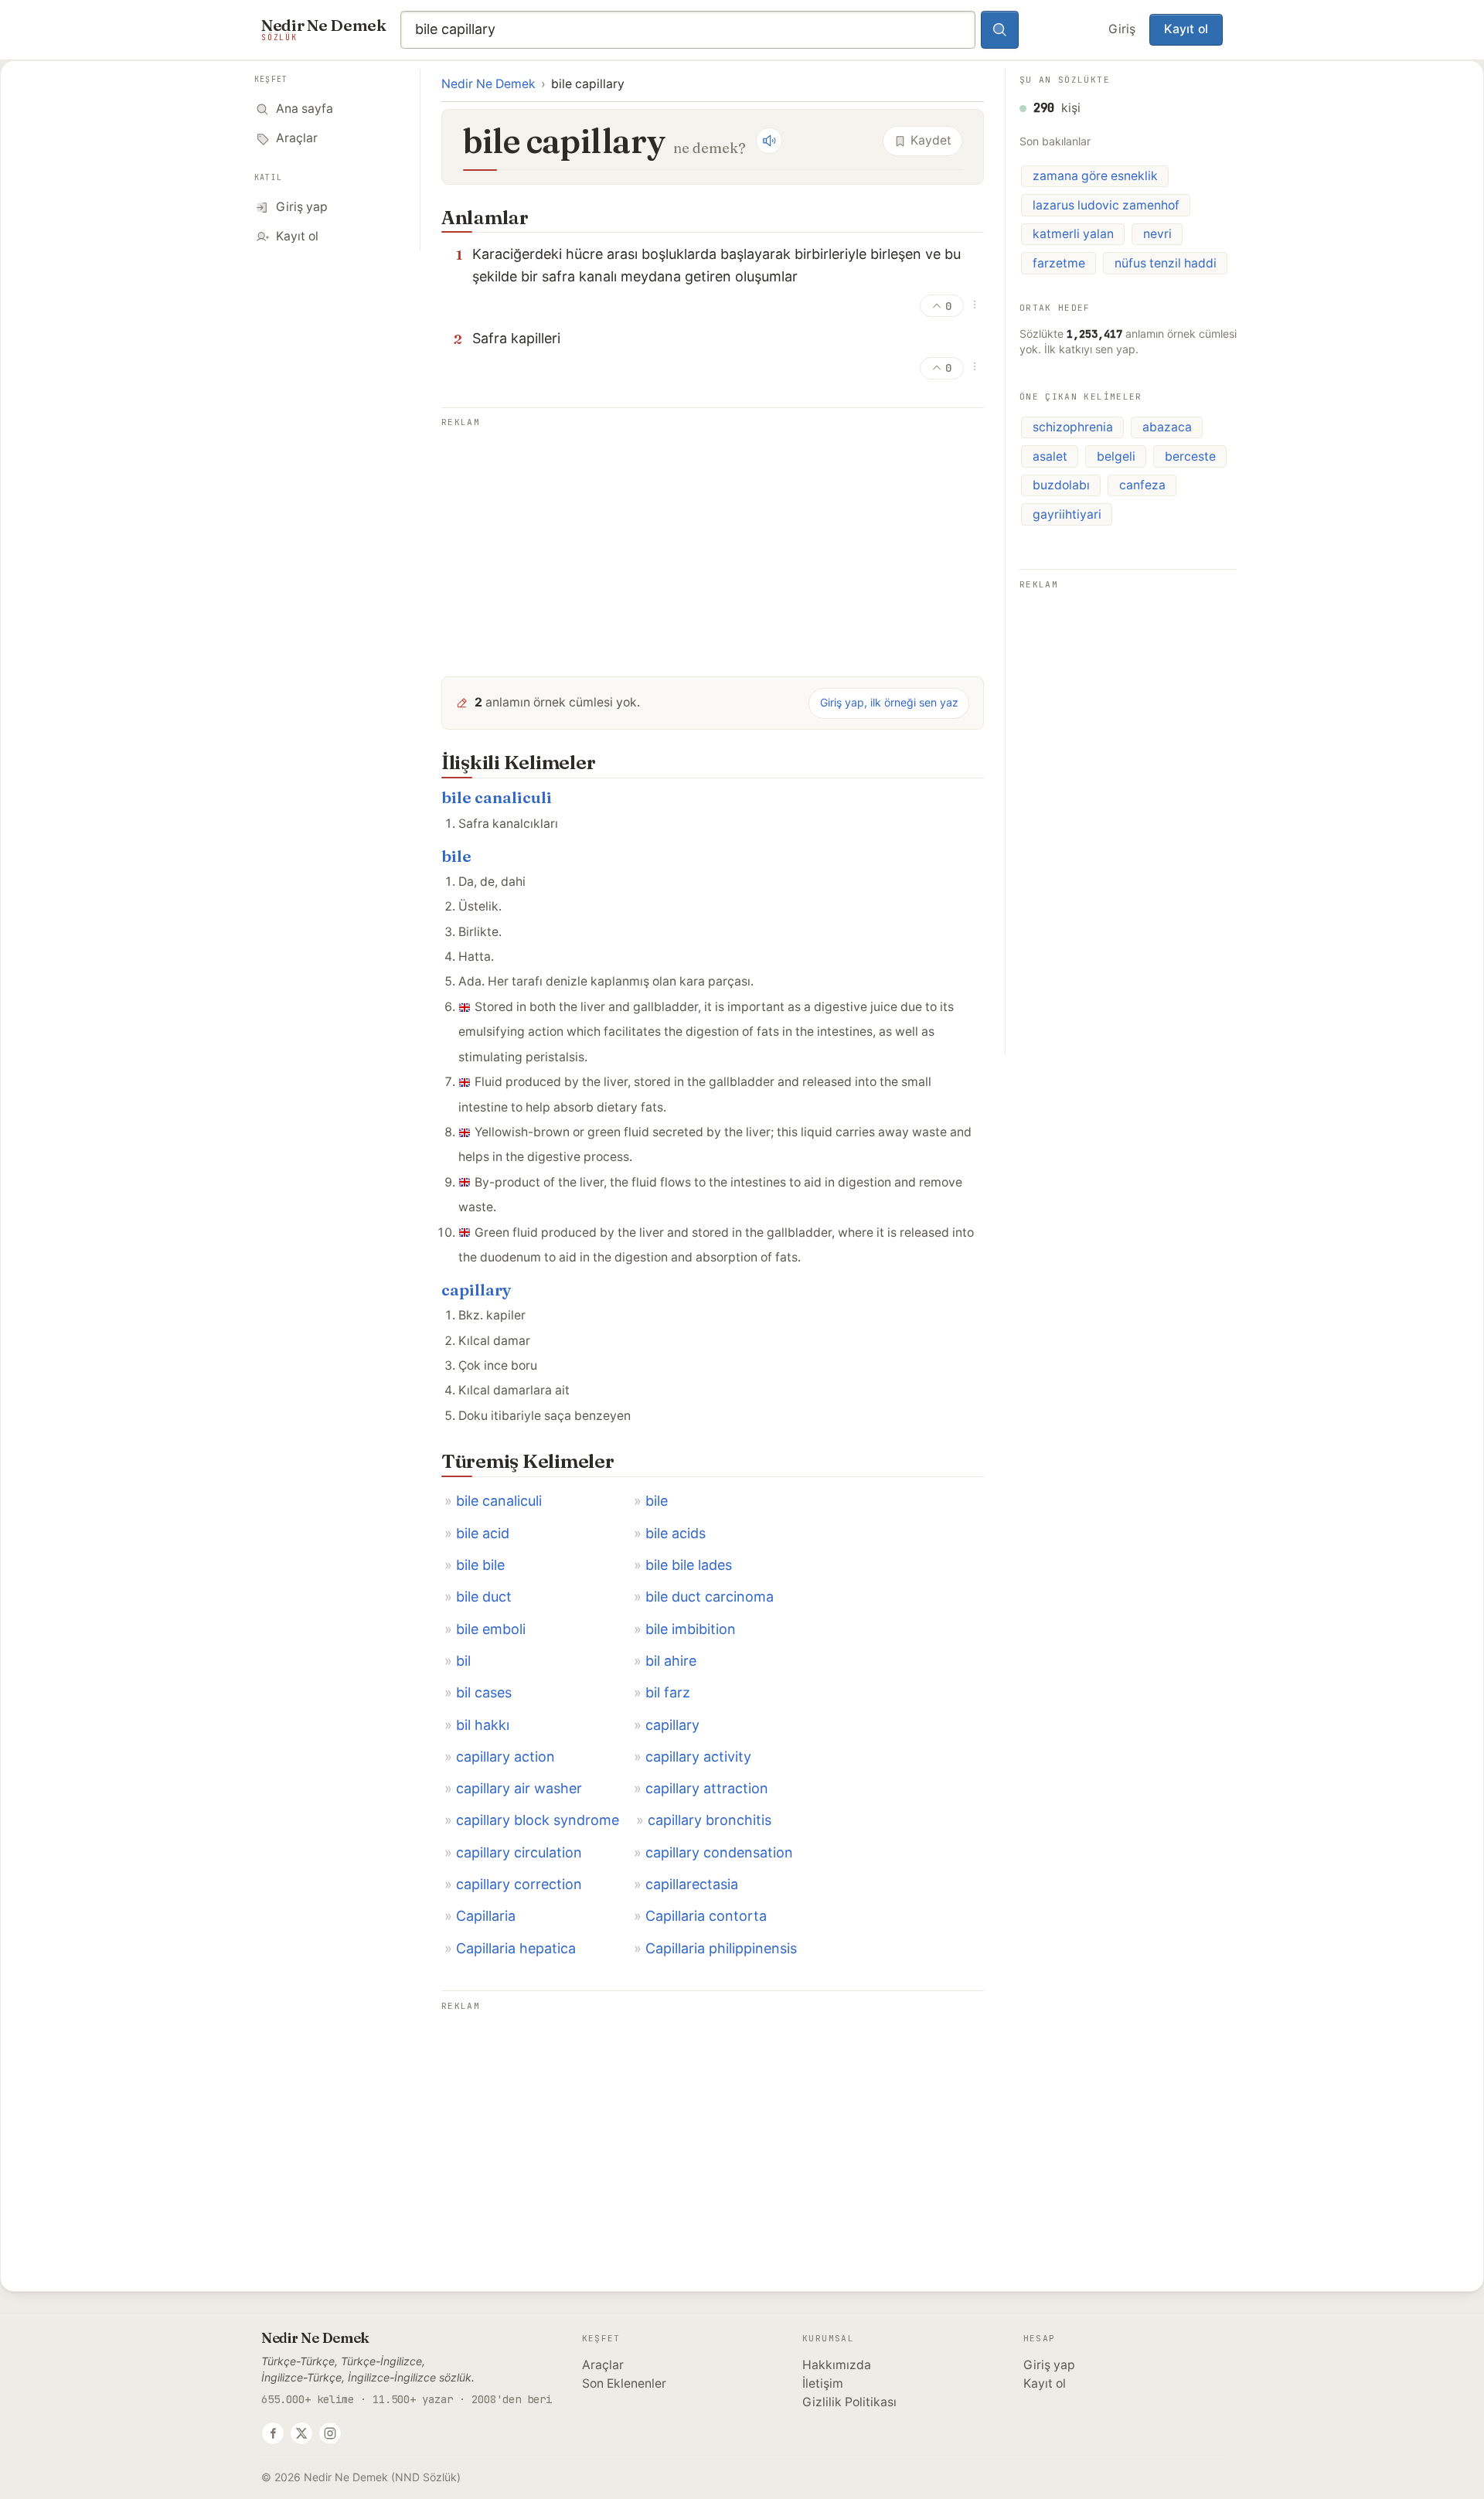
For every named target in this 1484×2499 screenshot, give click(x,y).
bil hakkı (483, 1725)
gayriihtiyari (1067, 514)
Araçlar (603, 2365)
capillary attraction (707, 1788)
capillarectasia (692, 1884)
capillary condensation (719, 1852)
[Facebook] (273, 2433)
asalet (1050, 456)
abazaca (1167, 427)
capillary (477, 1290)
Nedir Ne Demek (488, 84)
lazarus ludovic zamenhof (1106, 205)
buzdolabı (1061, 485)
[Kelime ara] (1000, 30)
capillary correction (519, 1884)
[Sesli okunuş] (769, 141)
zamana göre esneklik (1095, 176)
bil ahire (671, 1661)
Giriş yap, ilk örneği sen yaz (889, 702)
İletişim (823, 2383)
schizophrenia (1073, 427)
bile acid (483, 1533)
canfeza (1142, 485)
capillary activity (698, 1757)
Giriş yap (1049, 2365)
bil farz (668, 1692)
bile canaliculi (497, 797)
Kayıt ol (1186, 29)
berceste (1190, 456)
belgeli (1116, 456)
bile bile (480, 1565)
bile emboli (491, 1629)
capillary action (505, 1757)
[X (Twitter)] (301, 2433)
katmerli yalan (1073, 234)
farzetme (1059, 263)
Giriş (1122, 29)
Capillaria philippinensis (721, 1948)
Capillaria (486, 1916)
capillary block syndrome (538, 1820)
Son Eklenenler (624, 2383)
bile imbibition (691, 1629)
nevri (1157, 234)
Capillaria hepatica (516, 1948)
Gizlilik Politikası (849, 2402)
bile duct (484, 1597)
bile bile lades (689, 1565)
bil (463, 1661)
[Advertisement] (713, 540)
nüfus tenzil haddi (1166, 263)
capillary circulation (519, 1852)
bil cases (484, 1692)
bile (456, 856)
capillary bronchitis (710, 1820)
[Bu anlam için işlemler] (975, 305)
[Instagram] (330, 2433)
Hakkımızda (837, 2365)
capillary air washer (519, 1788)
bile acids (676, 1533)
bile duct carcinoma (710, 1597)
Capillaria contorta (706, 1916)
